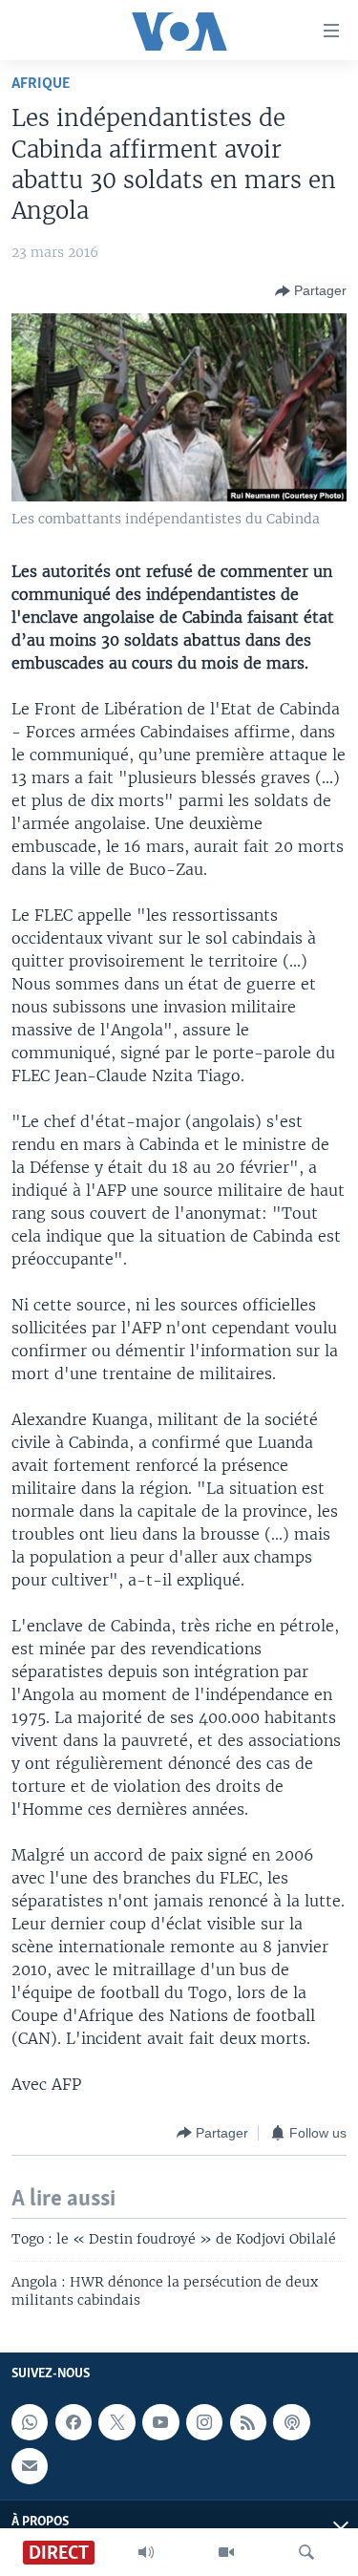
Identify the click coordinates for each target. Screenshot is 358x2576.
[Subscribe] (30, 2465)
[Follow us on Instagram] (204, 2422)
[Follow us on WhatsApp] (30, 2422)
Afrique (41, 84)
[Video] (226, 2552)
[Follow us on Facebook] (74, 2422)
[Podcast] (291, 2422)
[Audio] (146, 2552)
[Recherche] (306, 2552)
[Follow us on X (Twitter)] (116, 2422)
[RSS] (248, 2422)
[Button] (311, 291)
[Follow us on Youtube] (160, 2422)
